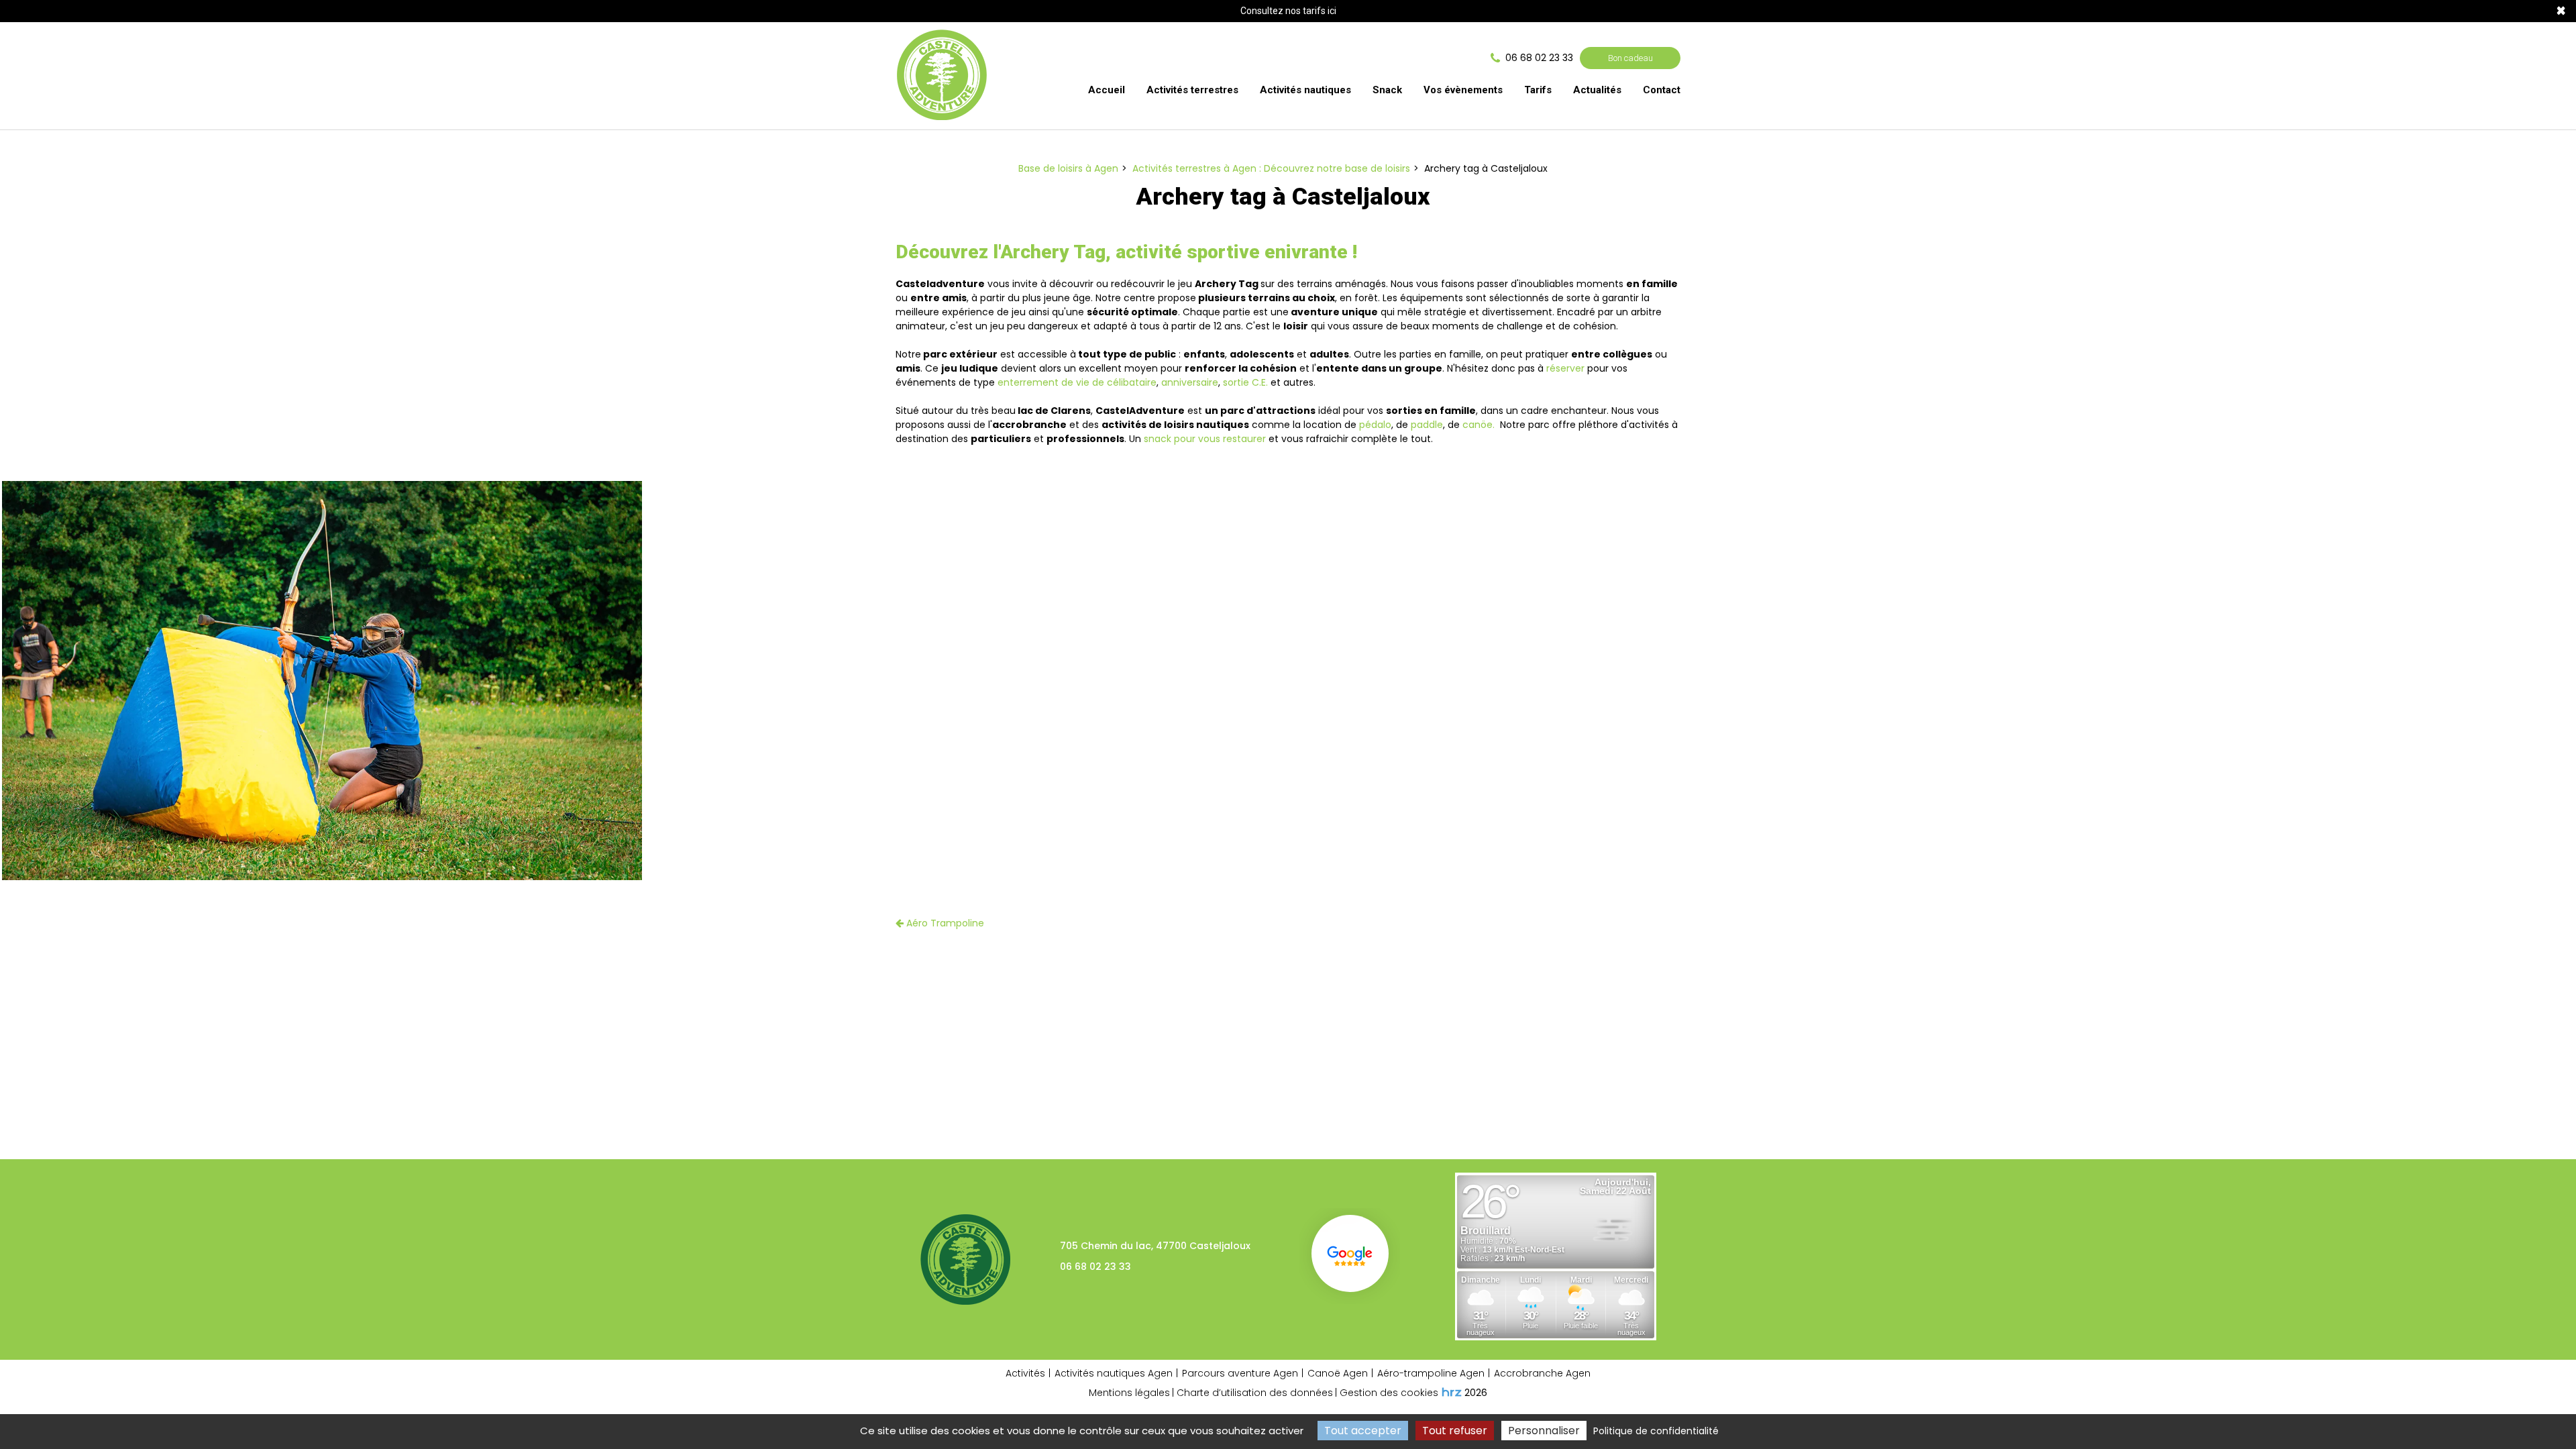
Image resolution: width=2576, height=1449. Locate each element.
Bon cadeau (1630, 58)
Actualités (1597, 90)
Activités (1025, 1373)
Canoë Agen (1338, 1373)
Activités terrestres (1192, 90)
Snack (1387, 90)
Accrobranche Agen (1542, 1373)
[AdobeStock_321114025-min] (322, 681)
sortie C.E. (1245, 382)
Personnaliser (1544, 1431)
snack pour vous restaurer (1205, 439)
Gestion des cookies (1389, 1393)
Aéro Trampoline (944, 923)
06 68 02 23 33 (1095, 1267)
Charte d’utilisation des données (1255, 1393)
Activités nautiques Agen (1114, 1373)
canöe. (1480, 425)
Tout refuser (1455, 1431)
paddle (1427, 425)
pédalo (1375, 425)
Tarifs (1538, 90)
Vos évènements (1463, 90)
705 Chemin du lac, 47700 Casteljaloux (1155, 1246)
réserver (1565, 368)
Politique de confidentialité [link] (1656, 1431)
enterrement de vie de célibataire (1077, 382)
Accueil (1107, 90)
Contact (1662, 90)
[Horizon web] (1452, 1392)
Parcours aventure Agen (1240, 1373)
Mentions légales (1129, 1393)
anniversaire (1190, 382)
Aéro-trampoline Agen (1431, 1373)
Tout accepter (1363, 1431)
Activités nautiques (1305, 90)
